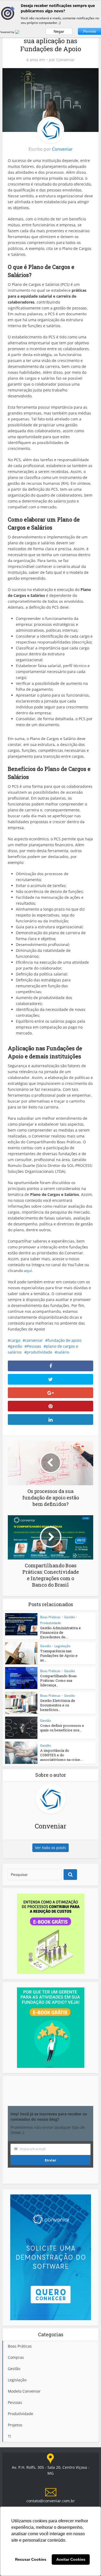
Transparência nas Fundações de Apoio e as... (59, 1655)
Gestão (69, 1617)
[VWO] (20, 32)
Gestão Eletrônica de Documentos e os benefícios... (58, 1705)
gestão (16, 1346)
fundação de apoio (65, 1340)
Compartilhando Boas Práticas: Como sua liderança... (58, 1680)
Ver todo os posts (50, 1848)
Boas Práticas (50, 1617)
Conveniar (65, 60)
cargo (15, 1340)
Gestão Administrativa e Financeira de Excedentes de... (60, 1632)
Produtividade (50, 1623)
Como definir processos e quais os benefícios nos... (62, 1728)
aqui (28, 1271)
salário (63, 1352)
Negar (59, 31)
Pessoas (34, 1346)
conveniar (34, 1340)
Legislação (62, 1646)
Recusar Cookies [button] (31, 2559)
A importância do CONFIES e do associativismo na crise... (61, 1755)
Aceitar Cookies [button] (71, 2559)
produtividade (39, 1352)
